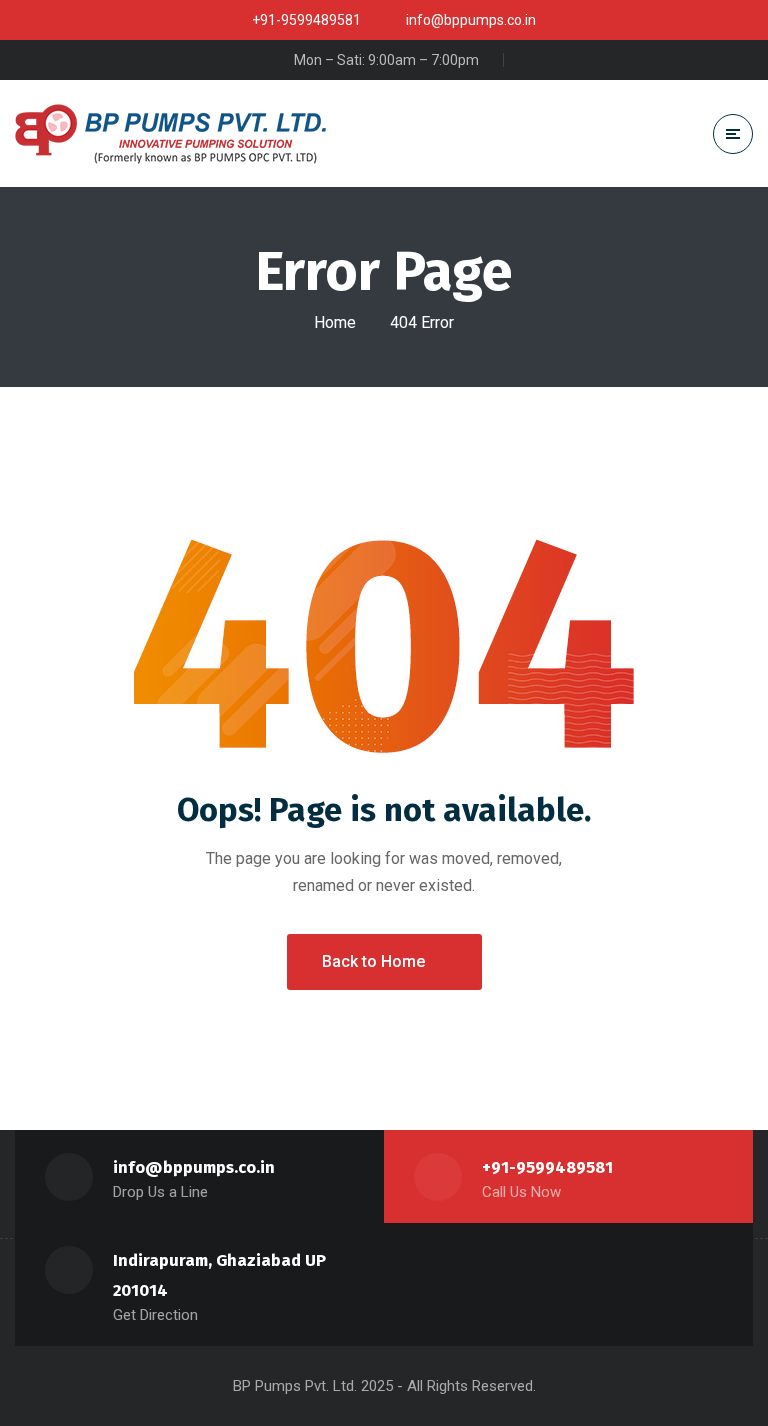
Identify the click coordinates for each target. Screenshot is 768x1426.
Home (335, 322)
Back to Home (373, 961)
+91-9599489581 (547, 1167)
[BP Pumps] (170, 134)
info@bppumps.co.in (194, 1167)
